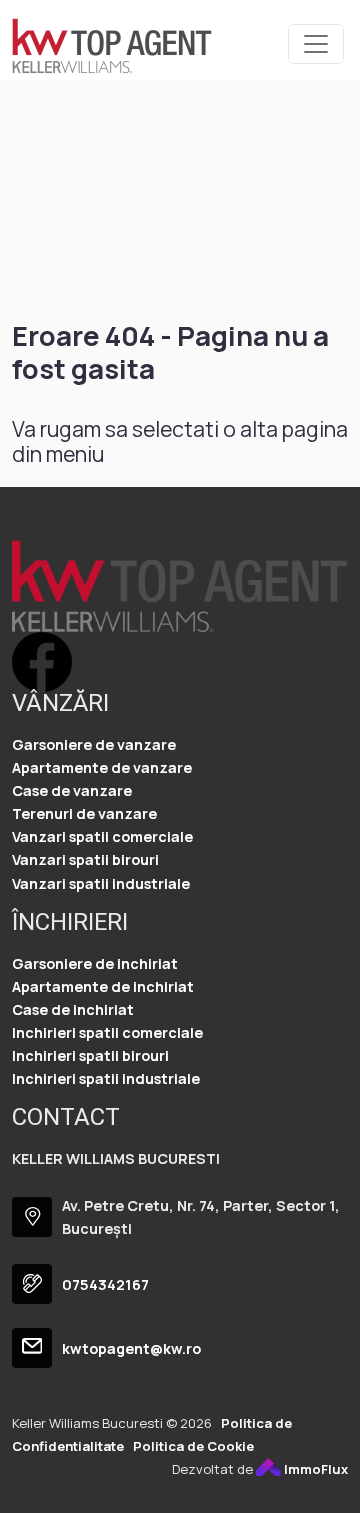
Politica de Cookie (193, 1446)
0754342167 (105, 1284)
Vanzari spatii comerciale (102, 836)
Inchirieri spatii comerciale (107, 1032)
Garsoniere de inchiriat (95, 963)
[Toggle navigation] (316, 44)
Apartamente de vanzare (102, 767)
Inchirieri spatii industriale (106, 1078)
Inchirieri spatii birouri (90, 1055)
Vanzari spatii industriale (101, 883)
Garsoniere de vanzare (94, 744)
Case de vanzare (72, 790)
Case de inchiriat (73, 1009)
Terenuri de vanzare (84, 813)
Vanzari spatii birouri (85, 859)
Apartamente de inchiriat (103, 986)
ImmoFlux (314, 1469)
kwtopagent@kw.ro (131, 1348)
